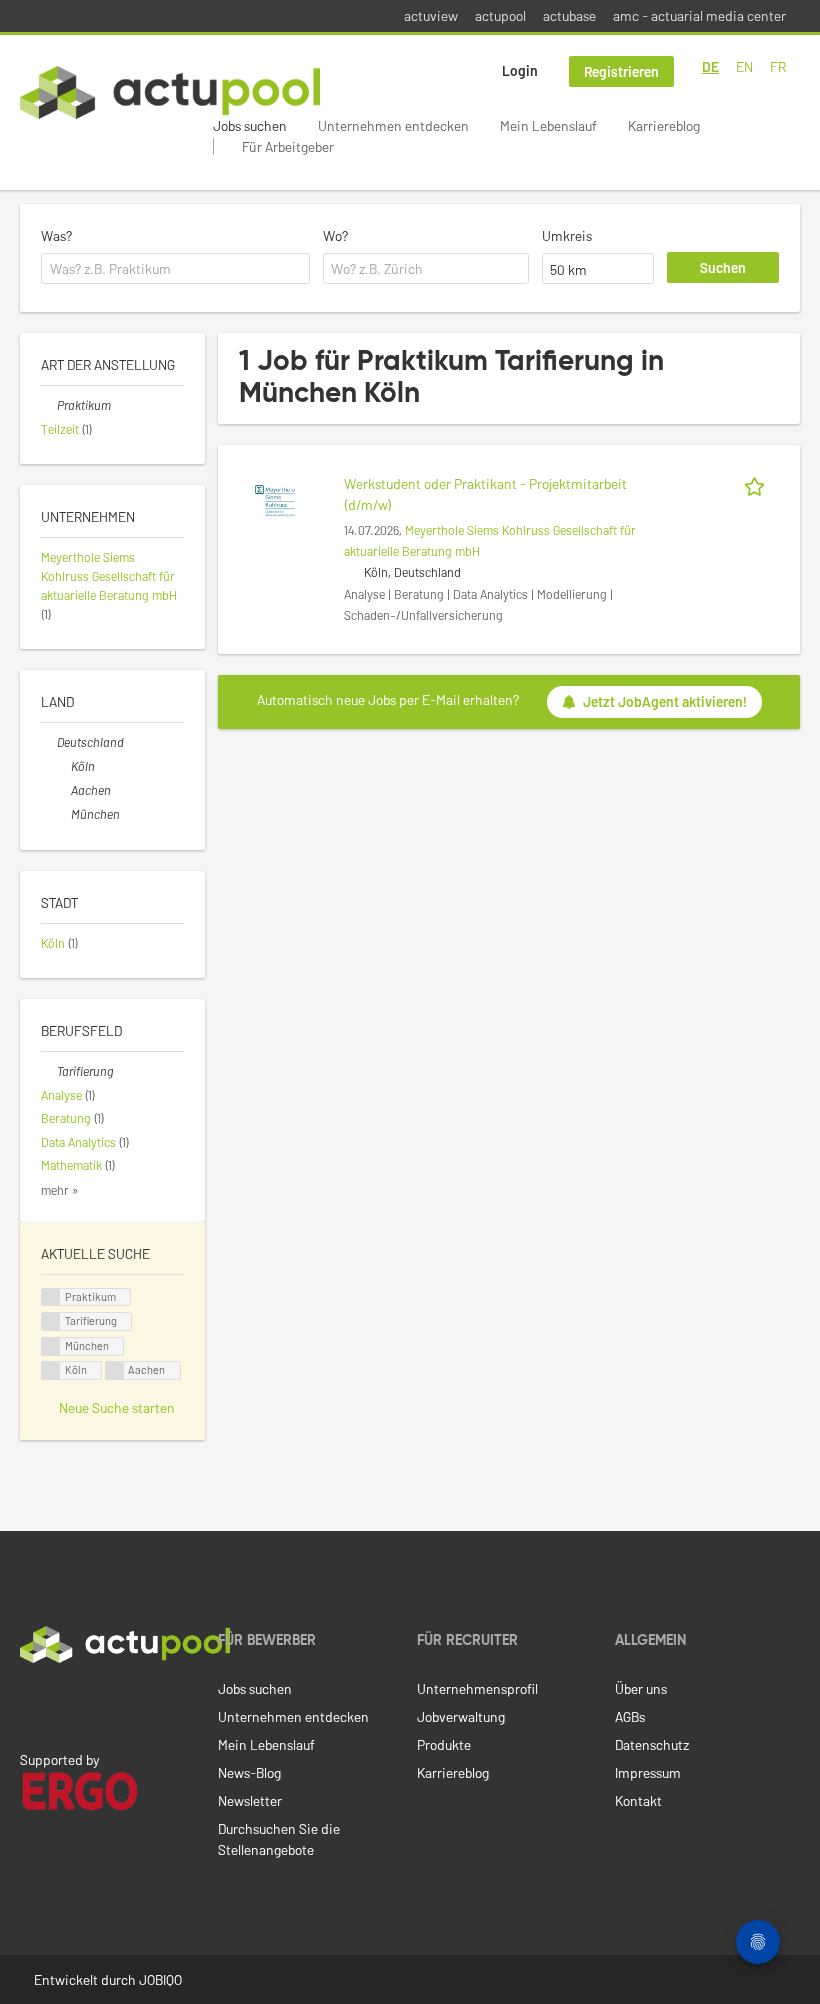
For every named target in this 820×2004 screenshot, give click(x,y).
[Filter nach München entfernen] (63, 814)
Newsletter (250, 1800)
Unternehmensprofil (477, 1688)
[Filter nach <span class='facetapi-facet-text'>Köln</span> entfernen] (51, 1370)
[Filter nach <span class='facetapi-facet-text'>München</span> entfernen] (51, 1346)
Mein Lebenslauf (548, 125)
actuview (431, 15)
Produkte (444, 1744)
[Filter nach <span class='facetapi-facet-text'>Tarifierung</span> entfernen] (51, 1321)
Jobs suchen (250, 125)
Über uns (641, 1688)
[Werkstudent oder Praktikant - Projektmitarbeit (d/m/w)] (275, 499)
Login (520, 70)
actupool (500, 15)
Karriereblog (664, 125)
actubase (569, 15)
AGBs (630, 1716)
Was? (56, 235)
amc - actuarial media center (699, 15)
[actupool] (170, 92)
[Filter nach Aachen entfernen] (63, 790)
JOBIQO (160, 1979)
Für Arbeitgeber (288, 146)
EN (744, 66)
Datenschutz (652, 1744)
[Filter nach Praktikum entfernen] (49, 405)
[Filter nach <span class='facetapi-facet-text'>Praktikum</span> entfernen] (51, 1297)
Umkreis (567, 235)
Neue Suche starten (117, 1407)
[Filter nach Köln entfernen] (63, 766)
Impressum (648, 1772)
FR (778, 66)
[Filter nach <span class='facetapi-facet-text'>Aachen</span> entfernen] (115, 1370)
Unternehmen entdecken (393, 125)
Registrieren (621, 71)
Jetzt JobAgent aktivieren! (665, 701)
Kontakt (638, 1800)
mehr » (60, 1190)
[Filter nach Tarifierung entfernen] (49, 1071)
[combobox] (175, 269)
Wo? (335, 235)
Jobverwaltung (461, 1716)
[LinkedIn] (31, 1705)
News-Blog (249, 1772)
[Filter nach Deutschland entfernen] (49, 742)
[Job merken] (758, 483)
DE (710, 66)
